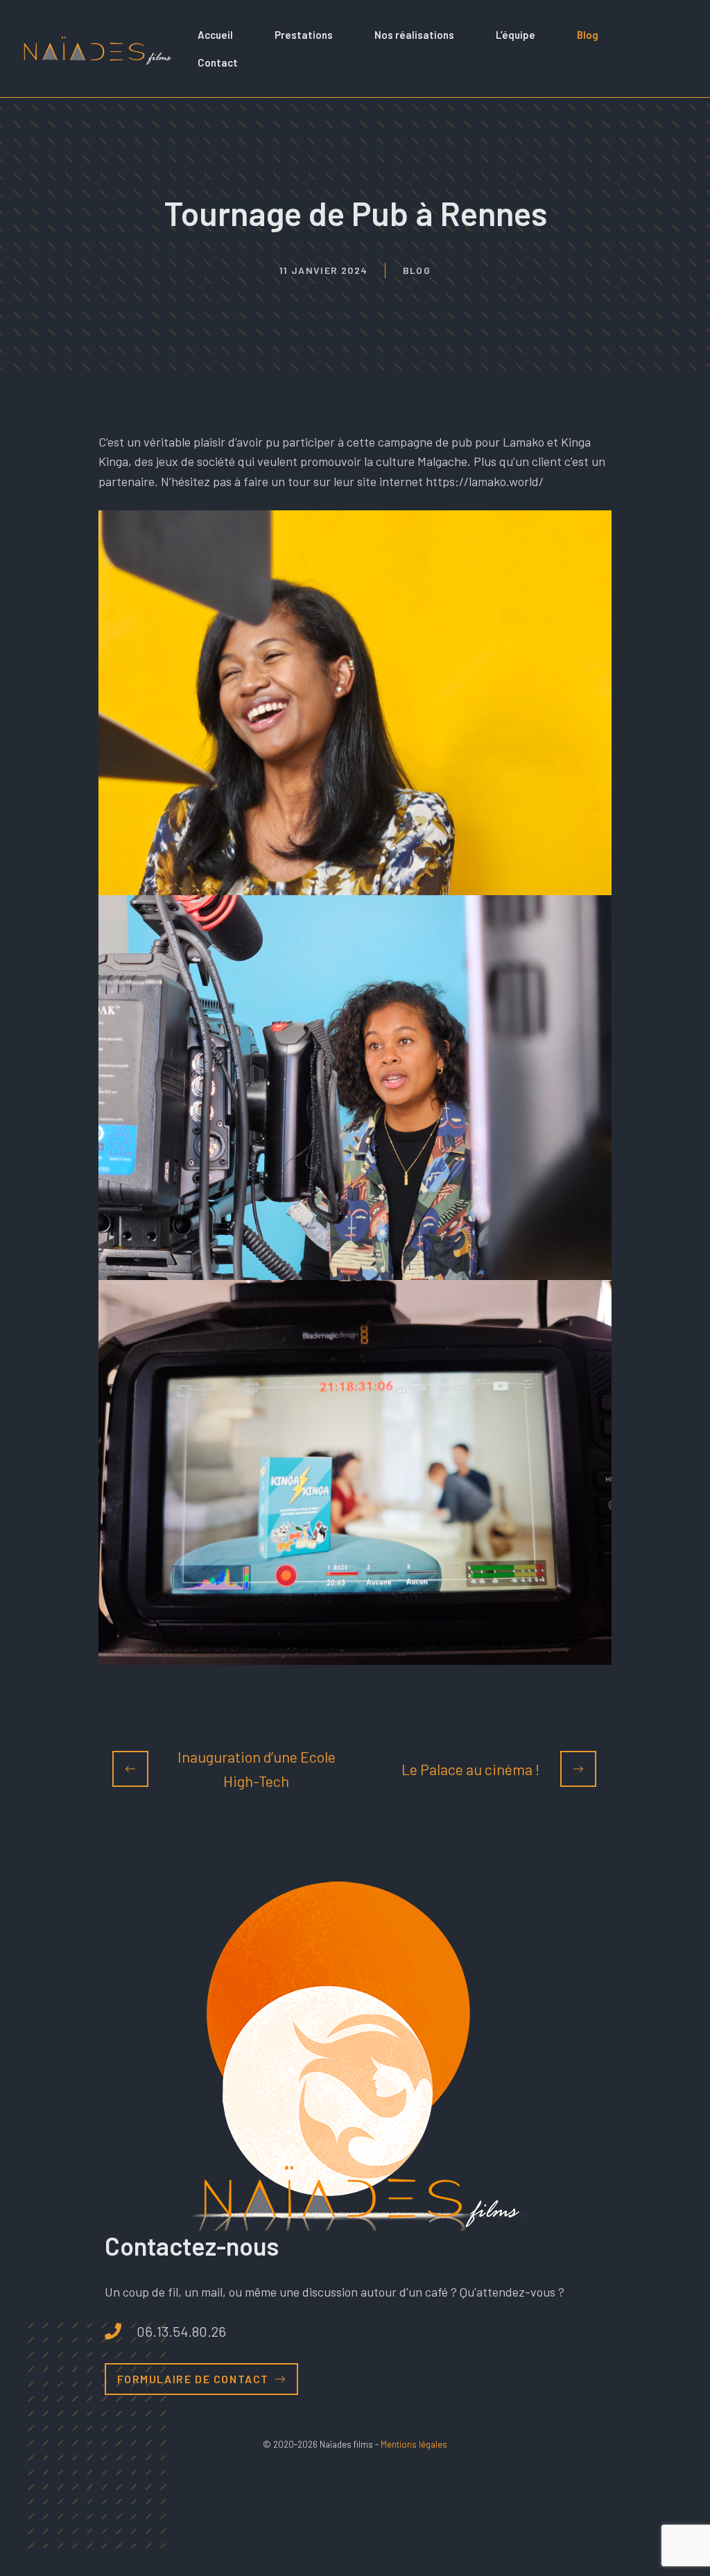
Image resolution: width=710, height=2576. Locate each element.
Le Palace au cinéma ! (470, 1769)
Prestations (304, 35)
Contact (218, 62)
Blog (588, 35)
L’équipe (516, 35)
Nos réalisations (414, 35)
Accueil (215, 35)
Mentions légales (414, 2444)
